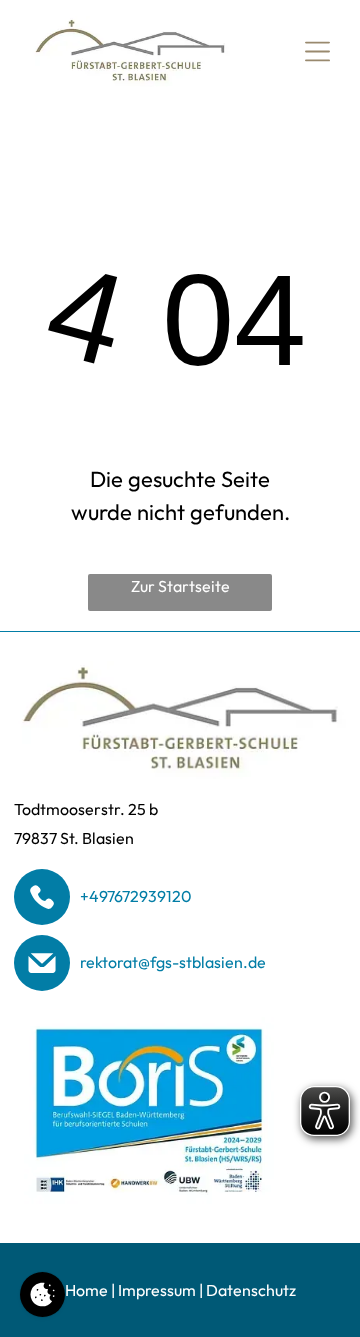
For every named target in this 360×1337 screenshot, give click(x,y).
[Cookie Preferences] (42, 1294)
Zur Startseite (180, 586)
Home (86, 1290)
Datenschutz (251, 1290)
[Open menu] (317, 51)
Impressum (157, 1290)
